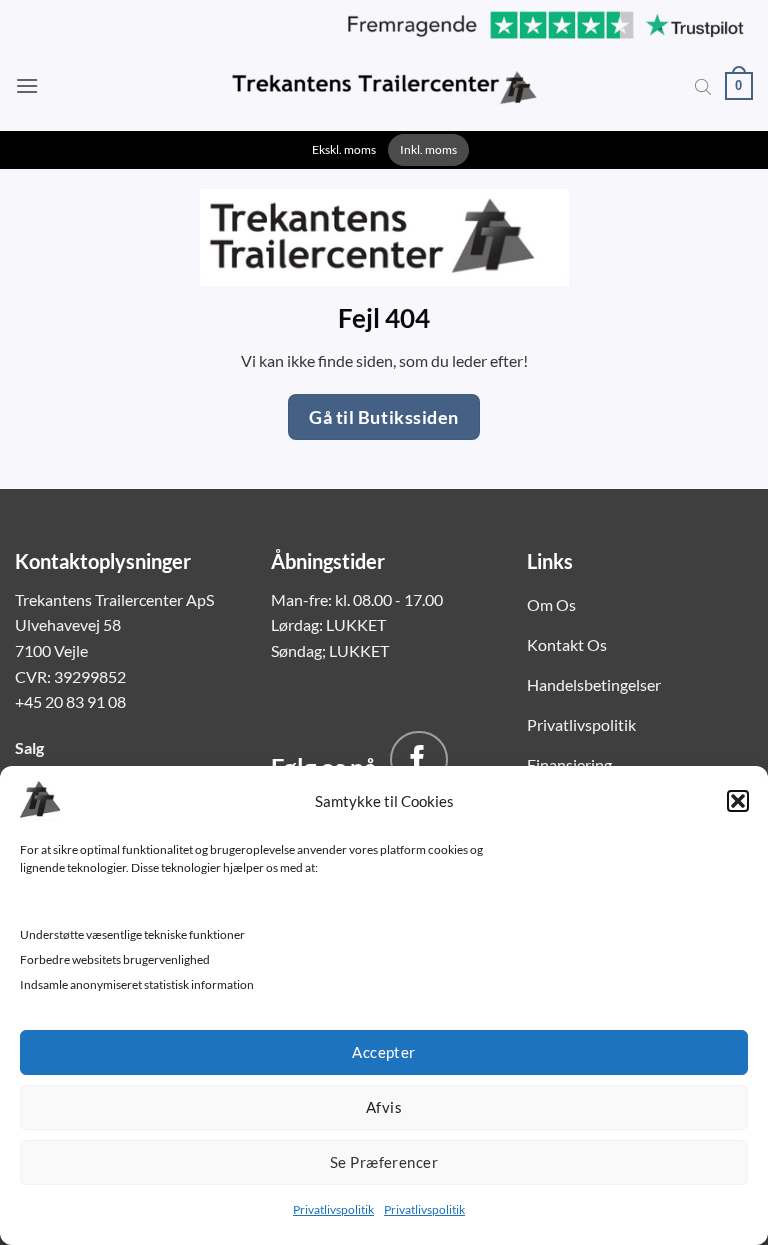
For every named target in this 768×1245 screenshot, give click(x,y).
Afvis (384, 1107)
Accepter (384, 1052)
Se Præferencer (384, 1162)
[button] (738, 801)
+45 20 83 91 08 (70, 701)
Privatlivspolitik (333, 1209)
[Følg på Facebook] (419, 760)
